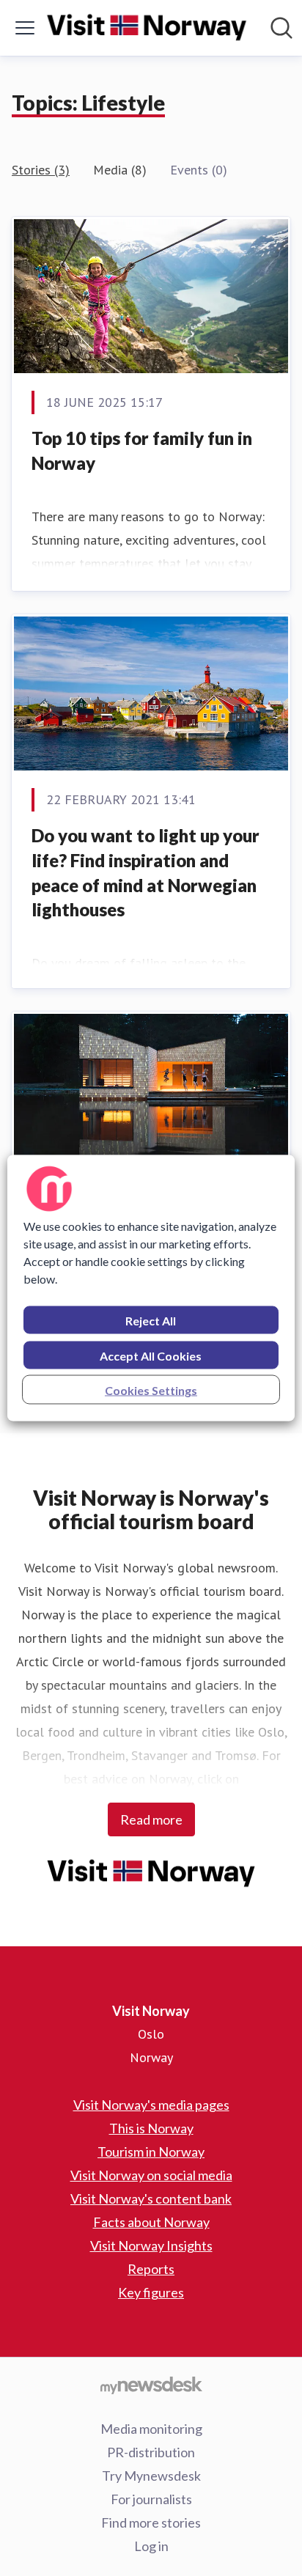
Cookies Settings (151, 1390)
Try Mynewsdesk (151, 2476)
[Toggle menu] (25, 28)
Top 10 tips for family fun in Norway (142, 450)
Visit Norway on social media (151, 2175)
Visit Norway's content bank (151, 2198)
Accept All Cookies (151, 1356)
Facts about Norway (151, 2222)
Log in (151, 2546)
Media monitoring (151, 2429)
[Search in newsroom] (281, 28)
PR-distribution (151, 2452)
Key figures (151, 2292)
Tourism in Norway (151, 2152)
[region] (151, 1288)
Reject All (151, 1321)
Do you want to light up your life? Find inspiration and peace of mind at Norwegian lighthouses (146, 872)
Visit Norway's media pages (151, 2105)
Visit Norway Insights (151, 2245)
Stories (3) (41, 170)
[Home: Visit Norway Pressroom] (147, 28)
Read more (151, 1819)
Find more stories (151, 2522)
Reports (151, 2269)
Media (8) (120, 170)
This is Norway (151, 2128)
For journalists (151, 2499)
